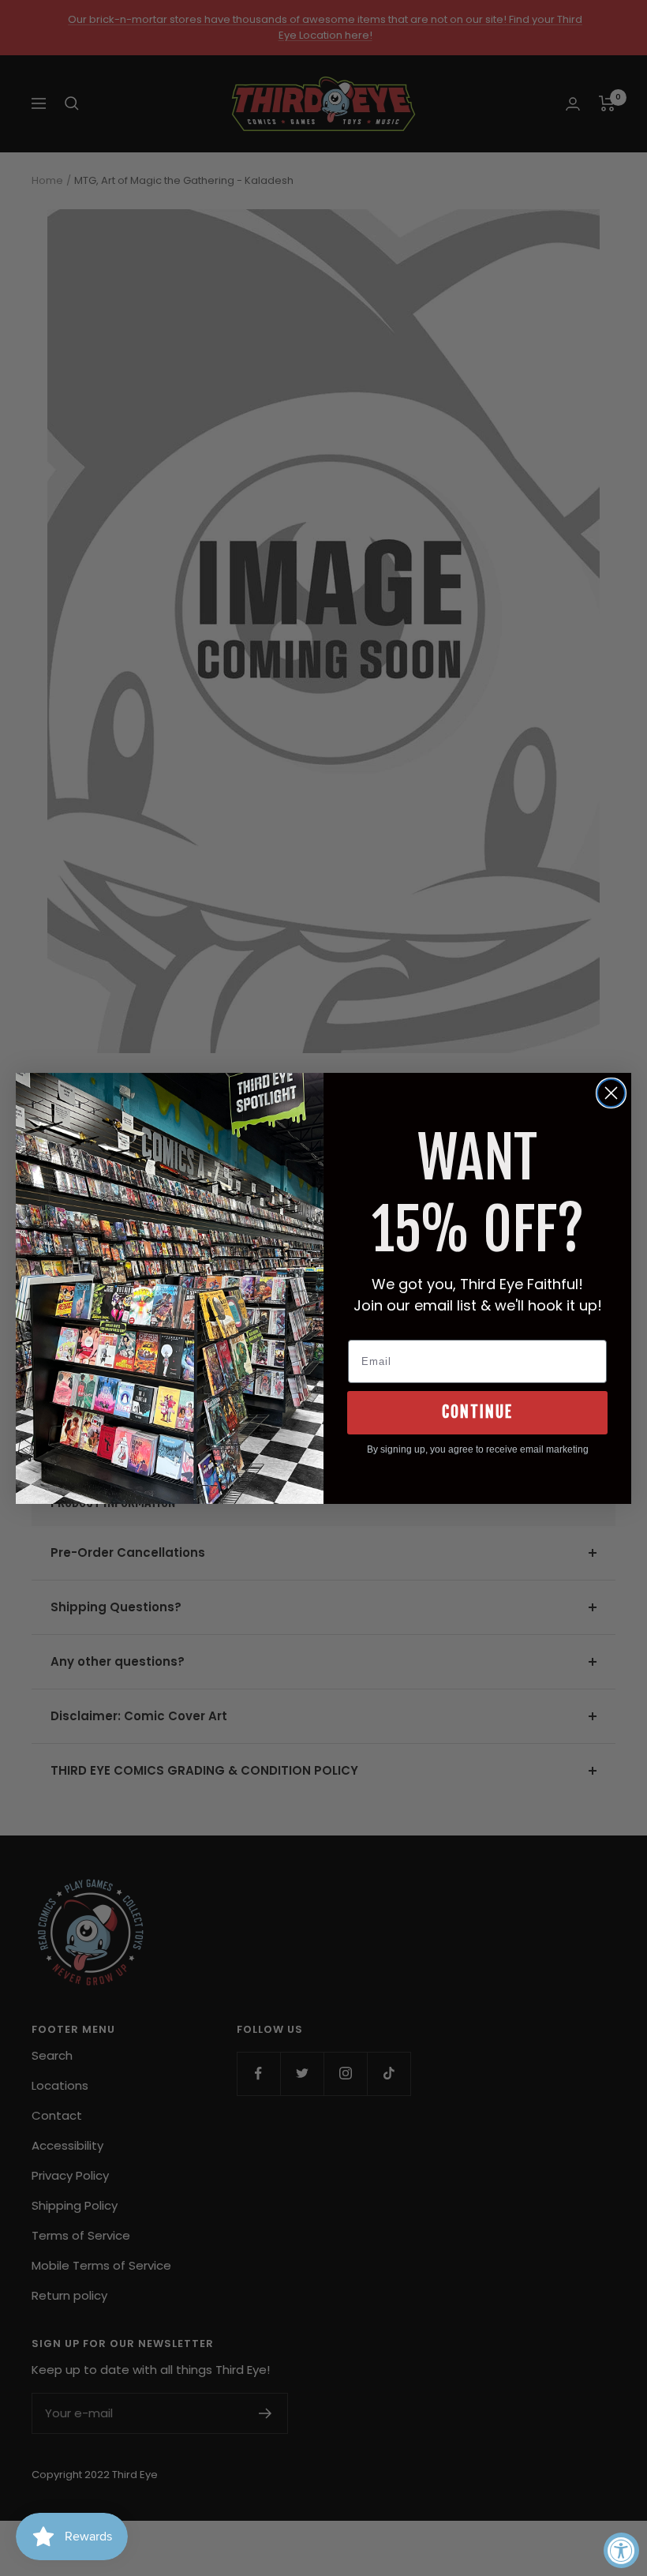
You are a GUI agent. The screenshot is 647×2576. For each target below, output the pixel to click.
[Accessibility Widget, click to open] (621, 2550)
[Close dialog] (611, 1093)
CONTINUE (477, 1412)
